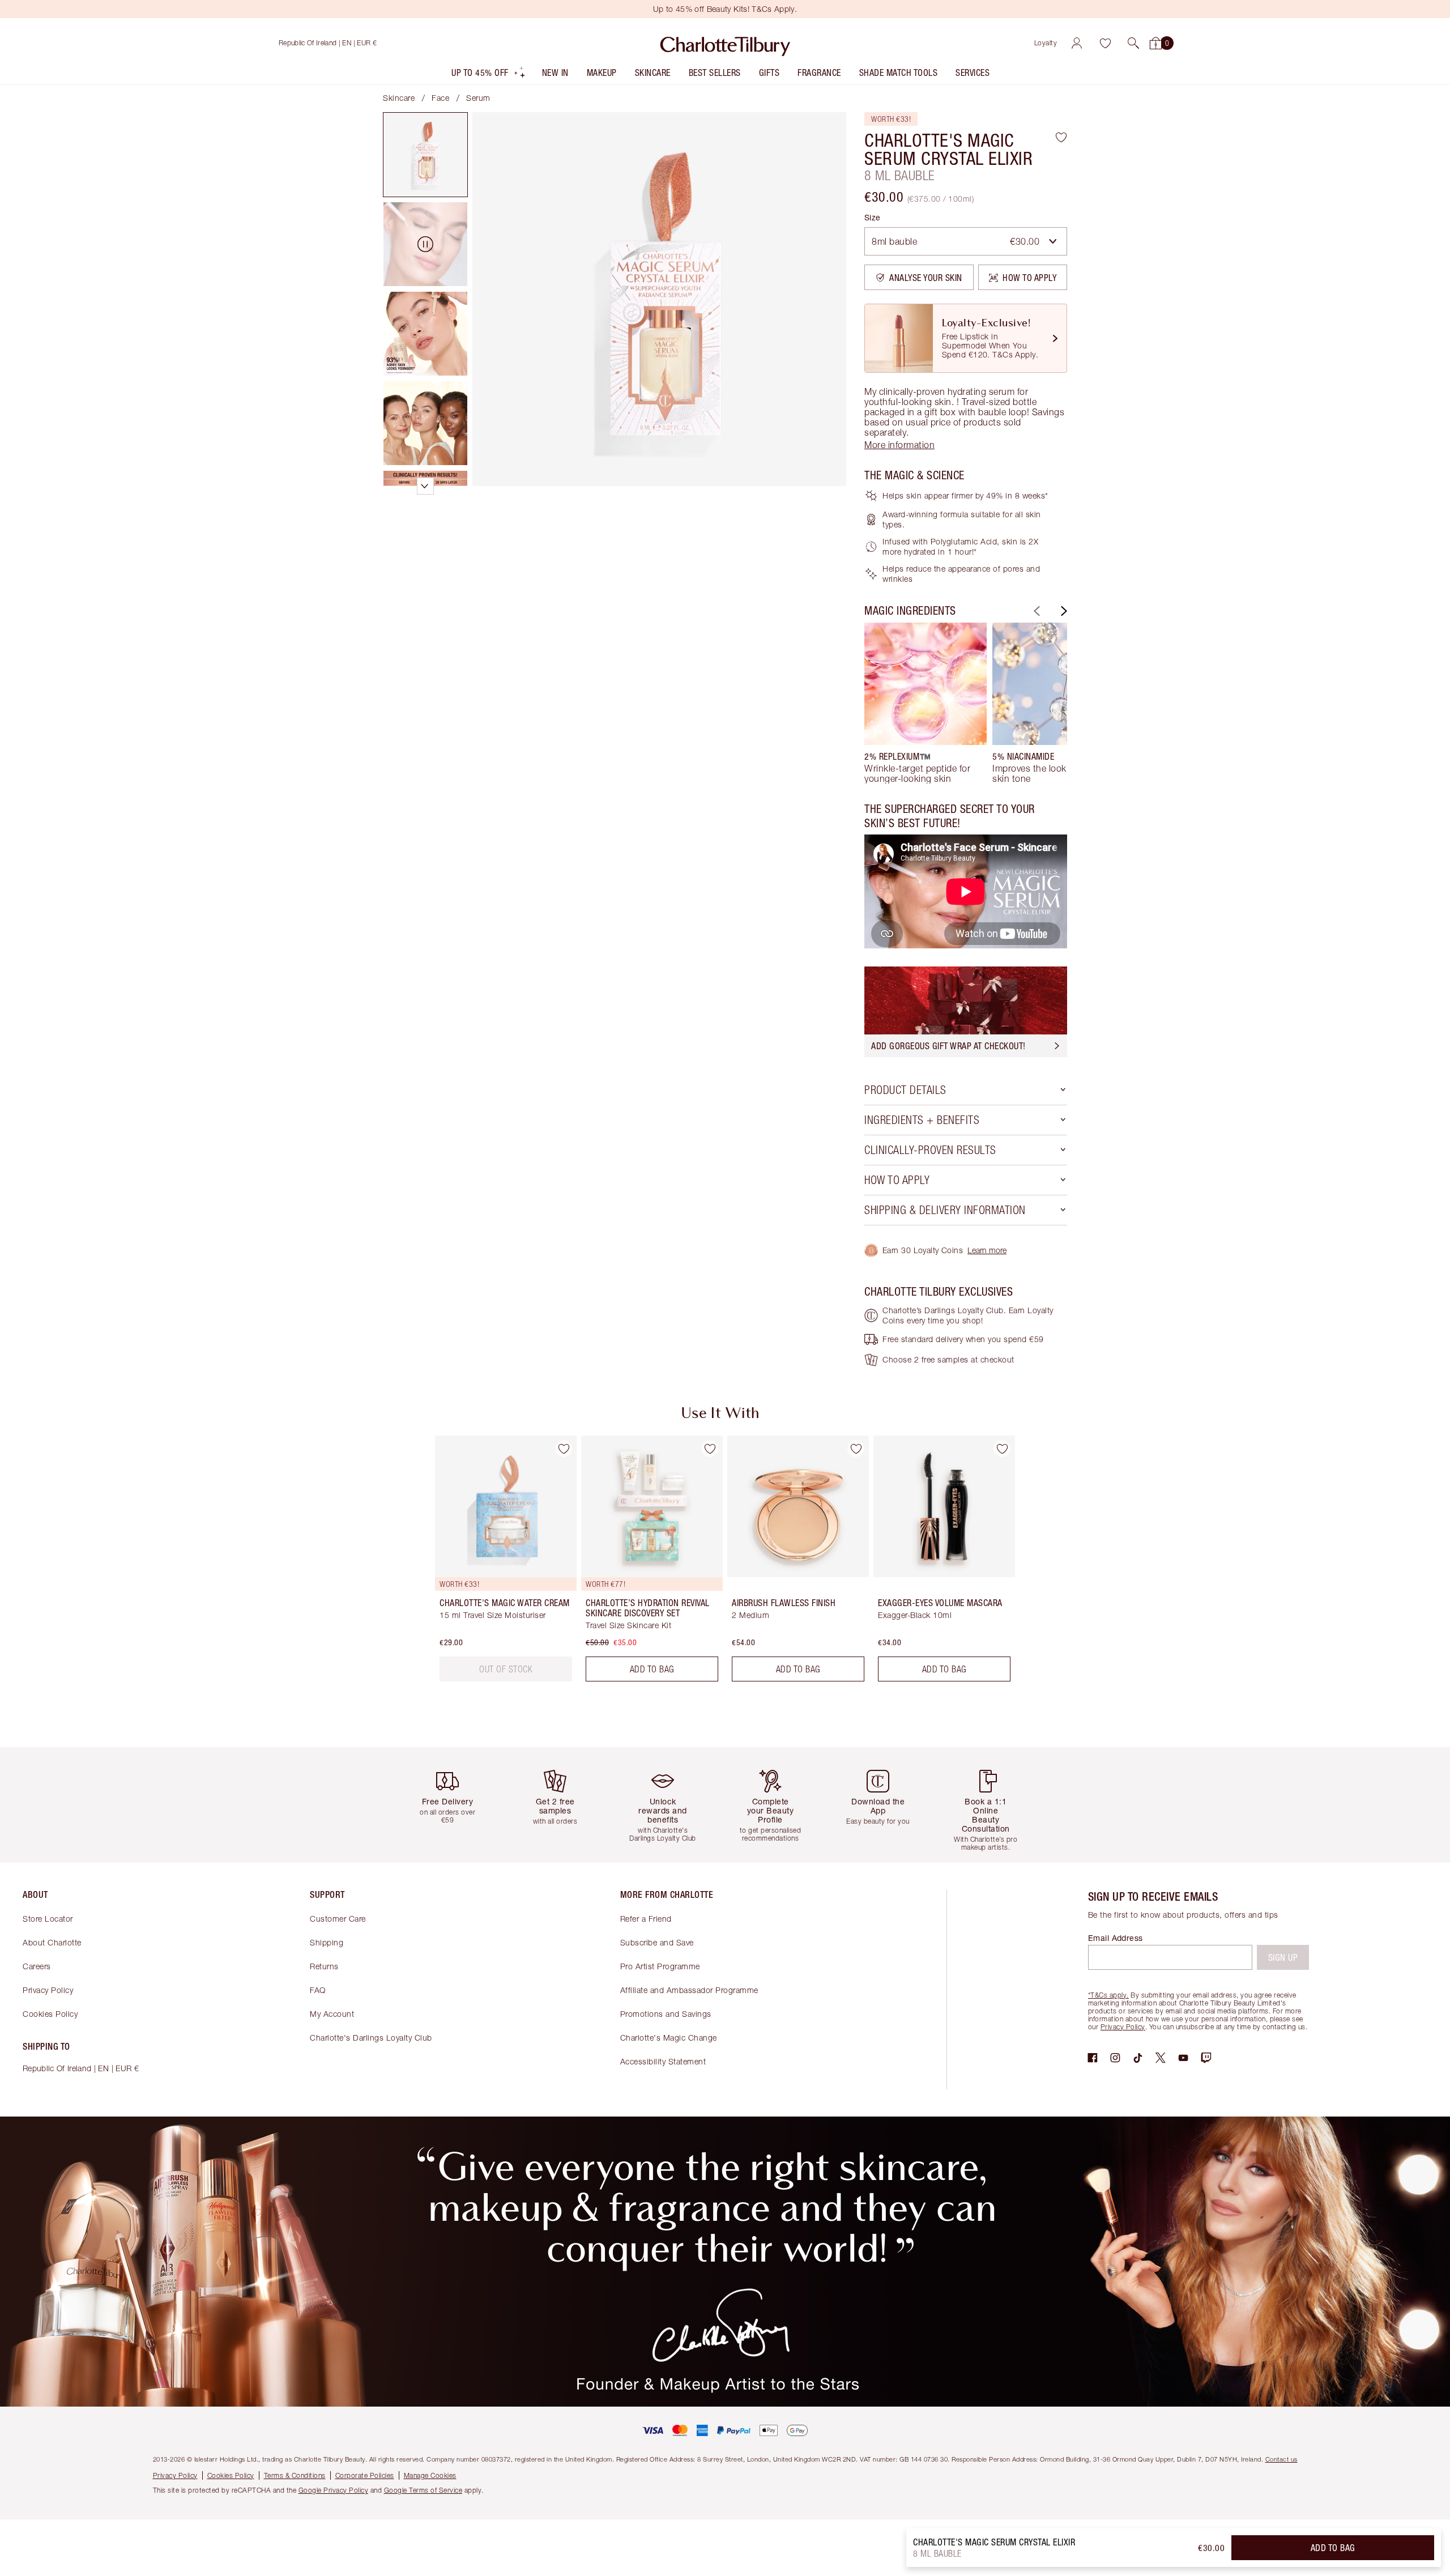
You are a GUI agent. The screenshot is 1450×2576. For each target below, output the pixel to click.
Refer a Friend (646, 1919)
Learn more (987, 1250)
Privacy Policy (48, 1990)
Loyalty (1046, 43)
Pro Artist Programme (660, 1966)
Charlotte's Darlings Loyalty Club (371, 2038)
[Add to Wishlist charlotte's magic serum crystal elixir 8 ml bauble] (1061, 137)
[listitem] (489, 75)
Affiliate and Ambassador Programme (689, 1990)
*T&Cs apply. (1108, 1995)
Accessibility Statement (663, 2061)
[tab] (425, 155)
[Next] (1063, 611)
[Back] (1035, 611)
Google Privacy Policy (334, 2490)
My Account (332, 2014)
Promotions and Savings (666, 2014)
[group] (926, 703)
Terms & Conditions (295, 2475)
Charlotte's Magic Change (669, 2038)
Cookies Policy (50, 2014)
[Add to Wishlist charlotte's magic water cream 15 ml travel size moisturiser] (564, 1449)
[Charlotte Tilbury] (725, 43)
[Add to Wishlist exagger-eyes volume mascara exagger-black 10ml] (1002, 1449)
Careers (37, 1966)
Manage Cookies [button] (430, 2475)
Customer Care (338, 1919)
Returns (324, 1966)
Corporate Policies (365, 2475)
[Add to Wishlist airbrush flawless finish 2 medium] (856, 1449)
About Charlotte (52, 1942)
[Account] (1077, 43)
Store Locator (48, 1919)
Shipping (327, 1942)
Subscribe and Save (657, 1942)
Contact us (1281, 2459)
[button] (1133, 43)
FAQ (318, 1990)
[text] (506, 1669)
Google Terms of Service (423, 2490)
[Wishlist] (1105, 43)
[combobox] (966, 241)
